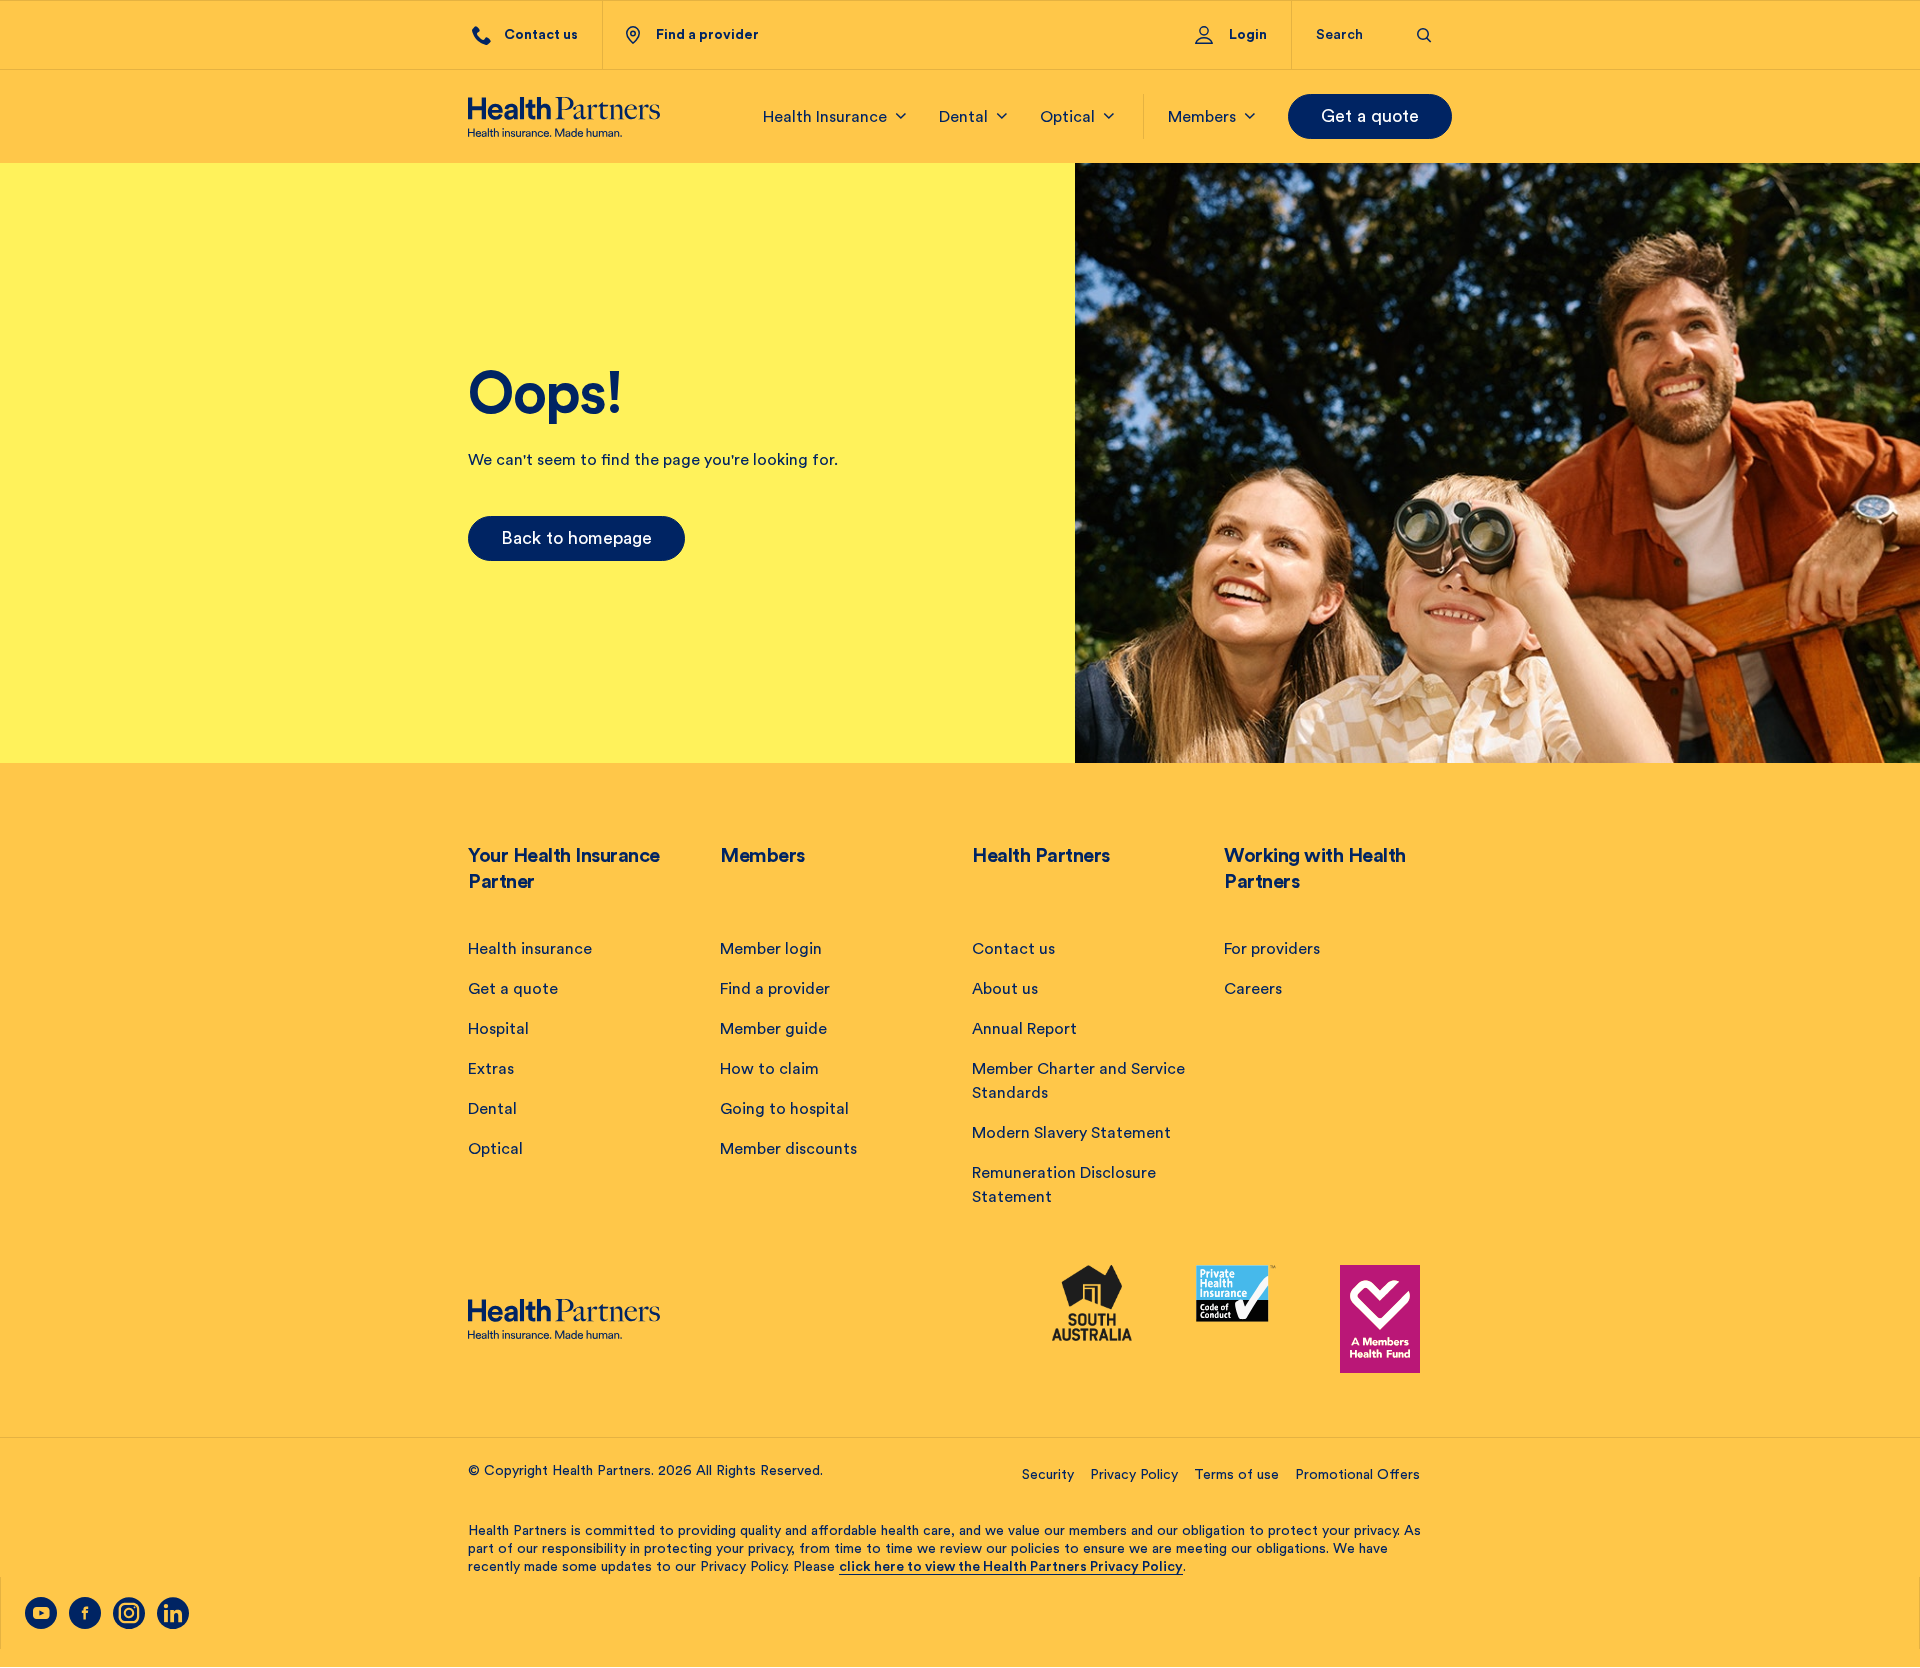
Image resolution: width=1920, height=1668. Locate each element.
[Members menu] (1250, 116)
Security (1048, 1475)
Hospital (498, 1029)
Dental (492, 1109)
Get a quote (1370, 116)
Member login (771, 949)
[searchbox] (1354, 35)
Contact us (1013, 949)
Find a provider (775, 989)
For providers (1272, 949)
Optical (495, 1149)
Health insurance (530, 949)
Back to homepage (576, 538)
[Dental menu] (1002, 116)
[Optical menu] (1109, 116)
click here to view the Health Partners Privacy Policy (1011, 1567)
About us (1005, 989)
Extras (491, 1069)
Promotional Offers (1357, 1475)
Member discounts (788, 1149)
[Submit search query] (1424, 35)
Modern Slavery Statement (1071, 1133)
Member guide (773, 1029)
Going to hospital (784, 1109)
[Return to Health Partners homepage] (564, 117)
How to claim (769, 1069)
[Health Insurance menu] (901, 116)
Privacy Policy (1134, 1475)
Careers (1253, 989)
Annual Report (1024, 1029)
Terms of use (1236, 1475)
